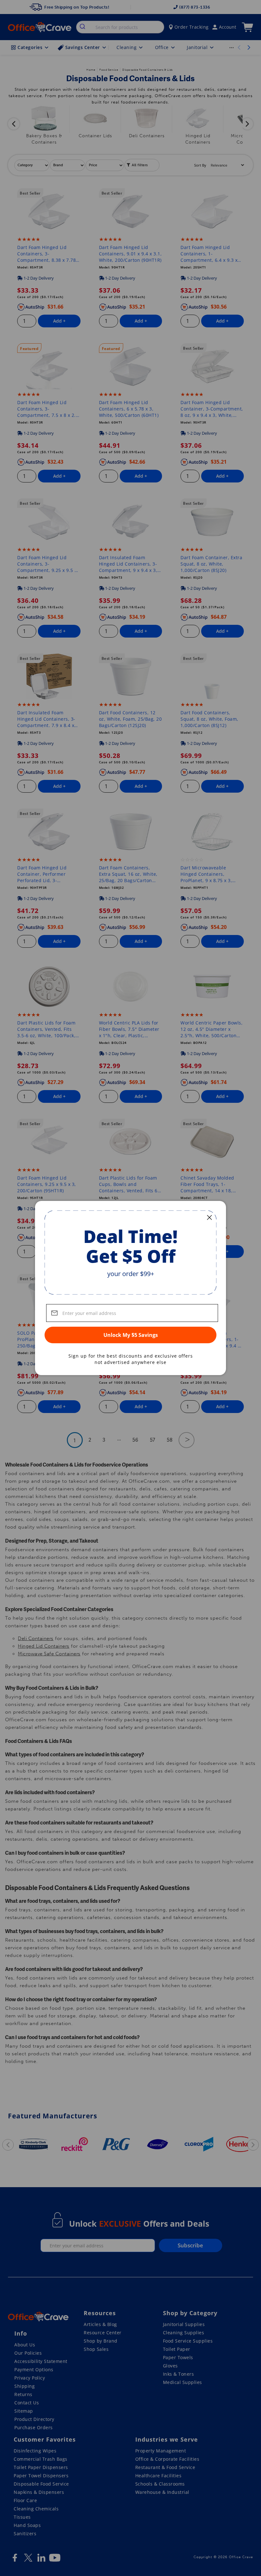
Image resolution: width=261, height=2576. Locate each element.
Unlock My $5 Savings (131, 1335)
